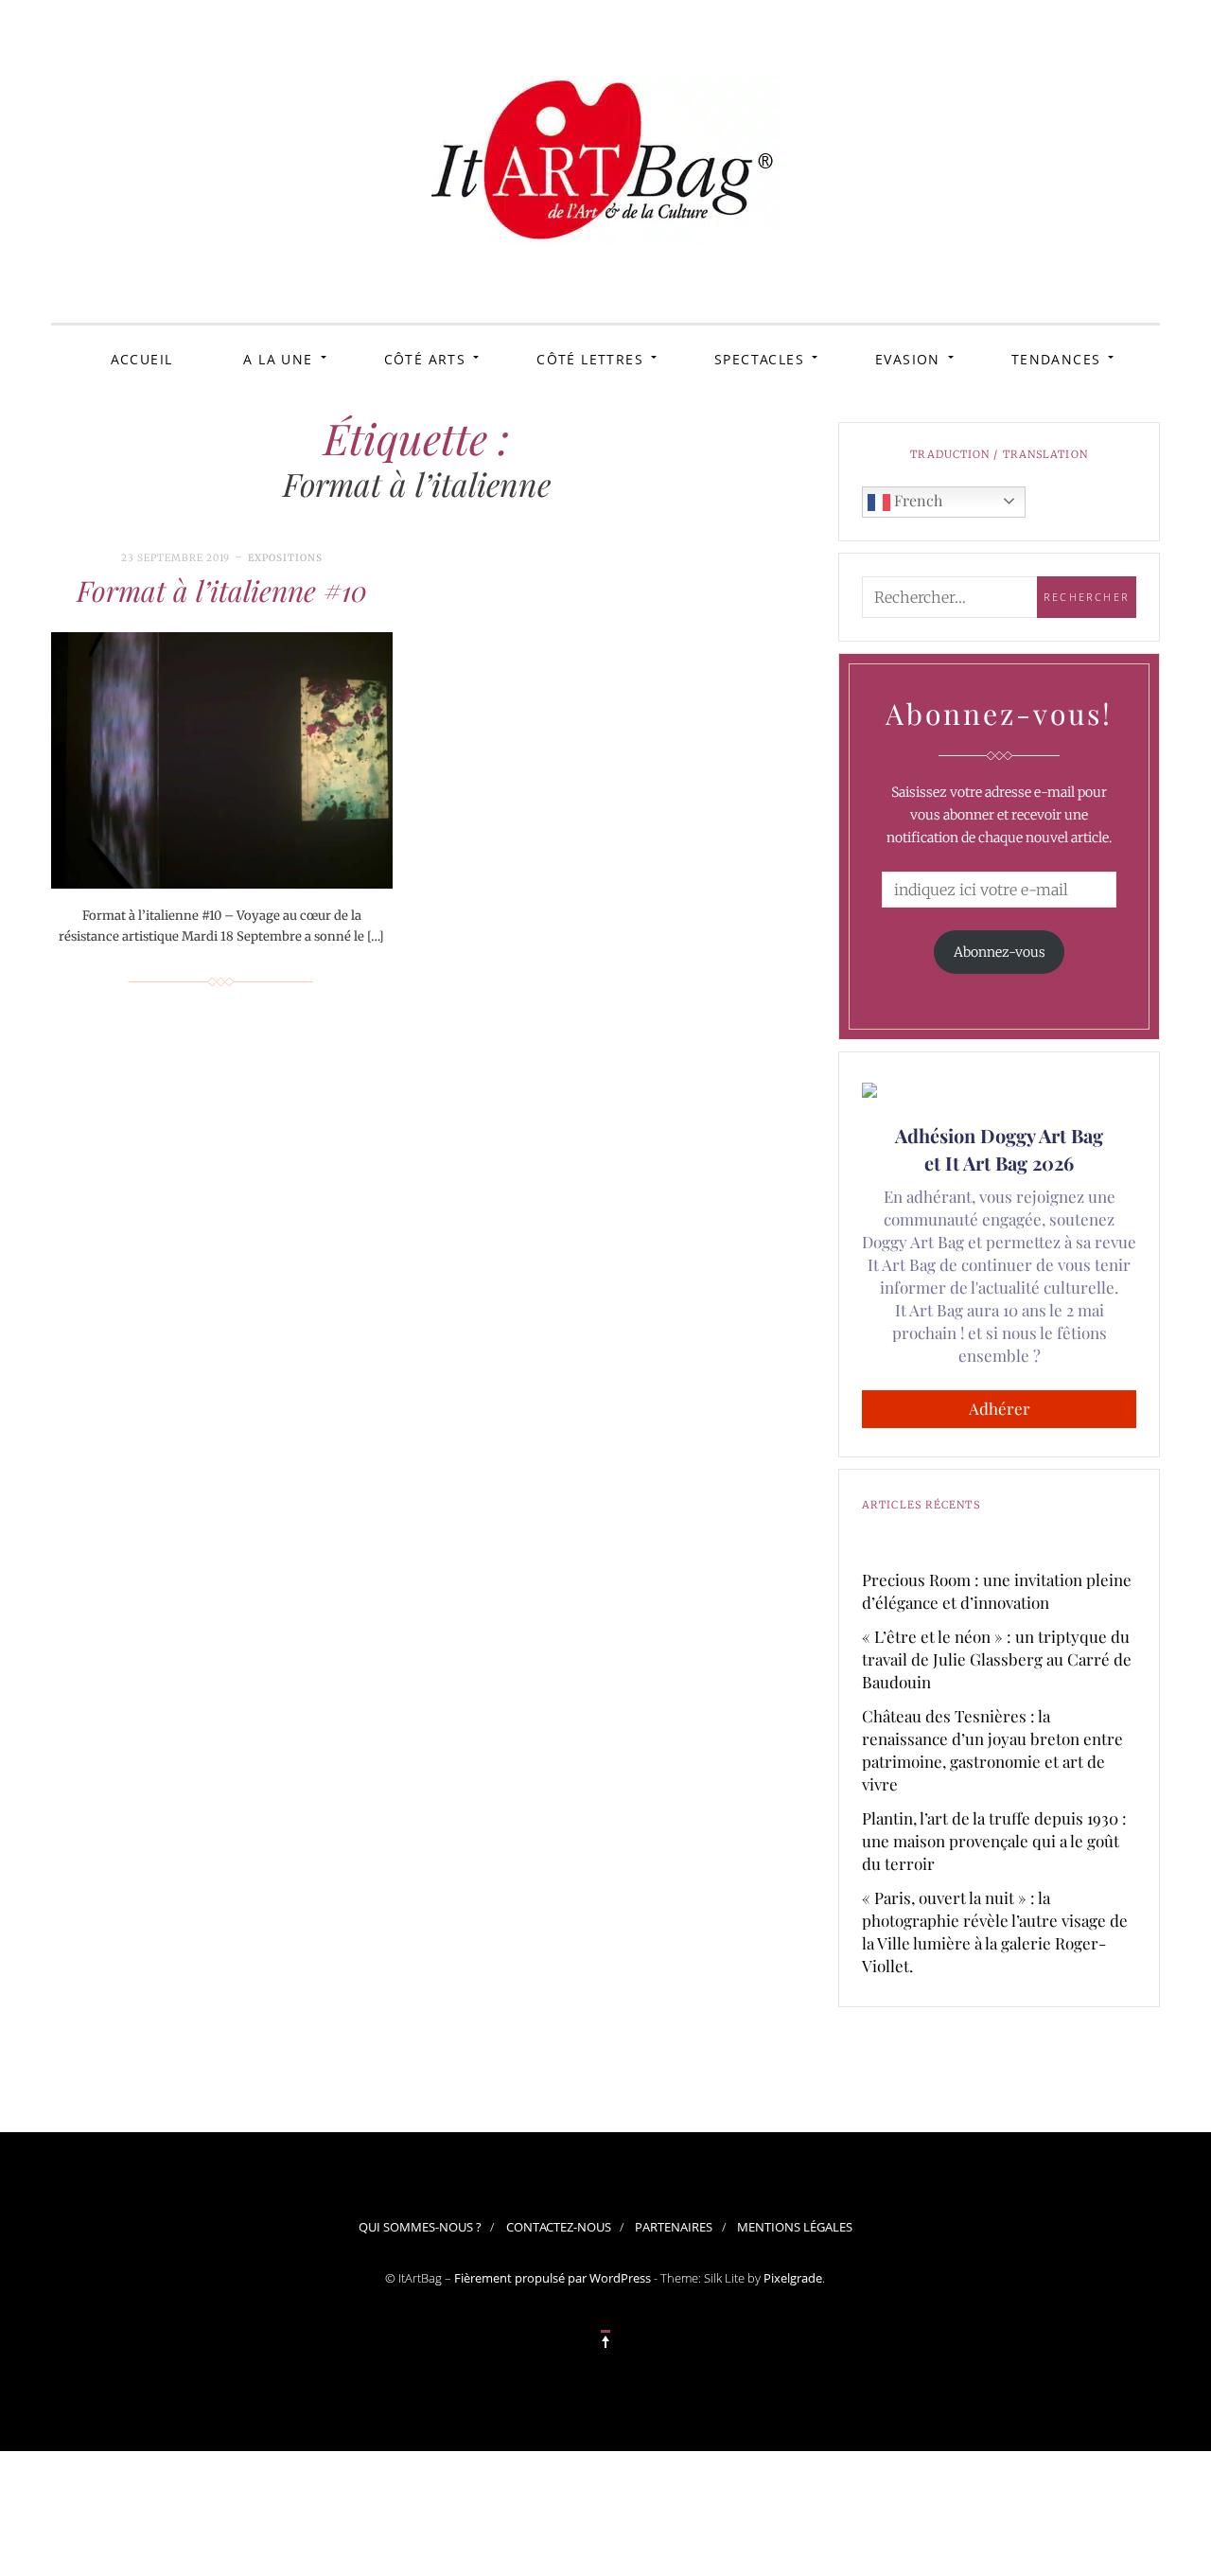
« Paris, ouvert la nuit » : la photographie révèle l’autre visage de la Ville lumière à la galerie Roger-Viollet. (995, 1932)
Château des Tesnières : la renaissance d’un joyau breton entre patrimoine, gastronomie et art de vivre (992, 1750)
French (916, 500)
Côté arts (425, 359)
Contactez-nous (559, 2227)
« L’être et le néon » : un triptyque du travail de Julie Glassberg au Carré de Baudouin (997, 1659)
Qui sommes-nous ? (420, 2227)
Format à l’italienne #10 (222, 591)
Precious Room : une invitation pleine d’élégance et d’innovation (997, 1591)
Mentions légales (795, 2227)
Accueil (142, 359)
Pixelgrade (793, 2278)
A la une (278, 359)
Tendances (1056, 359)
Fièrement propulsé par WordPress (553, 2278)
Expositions (285, 558)
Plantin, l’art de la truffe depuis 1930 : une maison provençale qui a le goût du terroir (994, 1841)
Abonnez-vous (1000, 952)
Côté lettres (590, 359)
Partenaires (674, 2227)
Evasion (908, 359)
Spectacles (759, 359)
